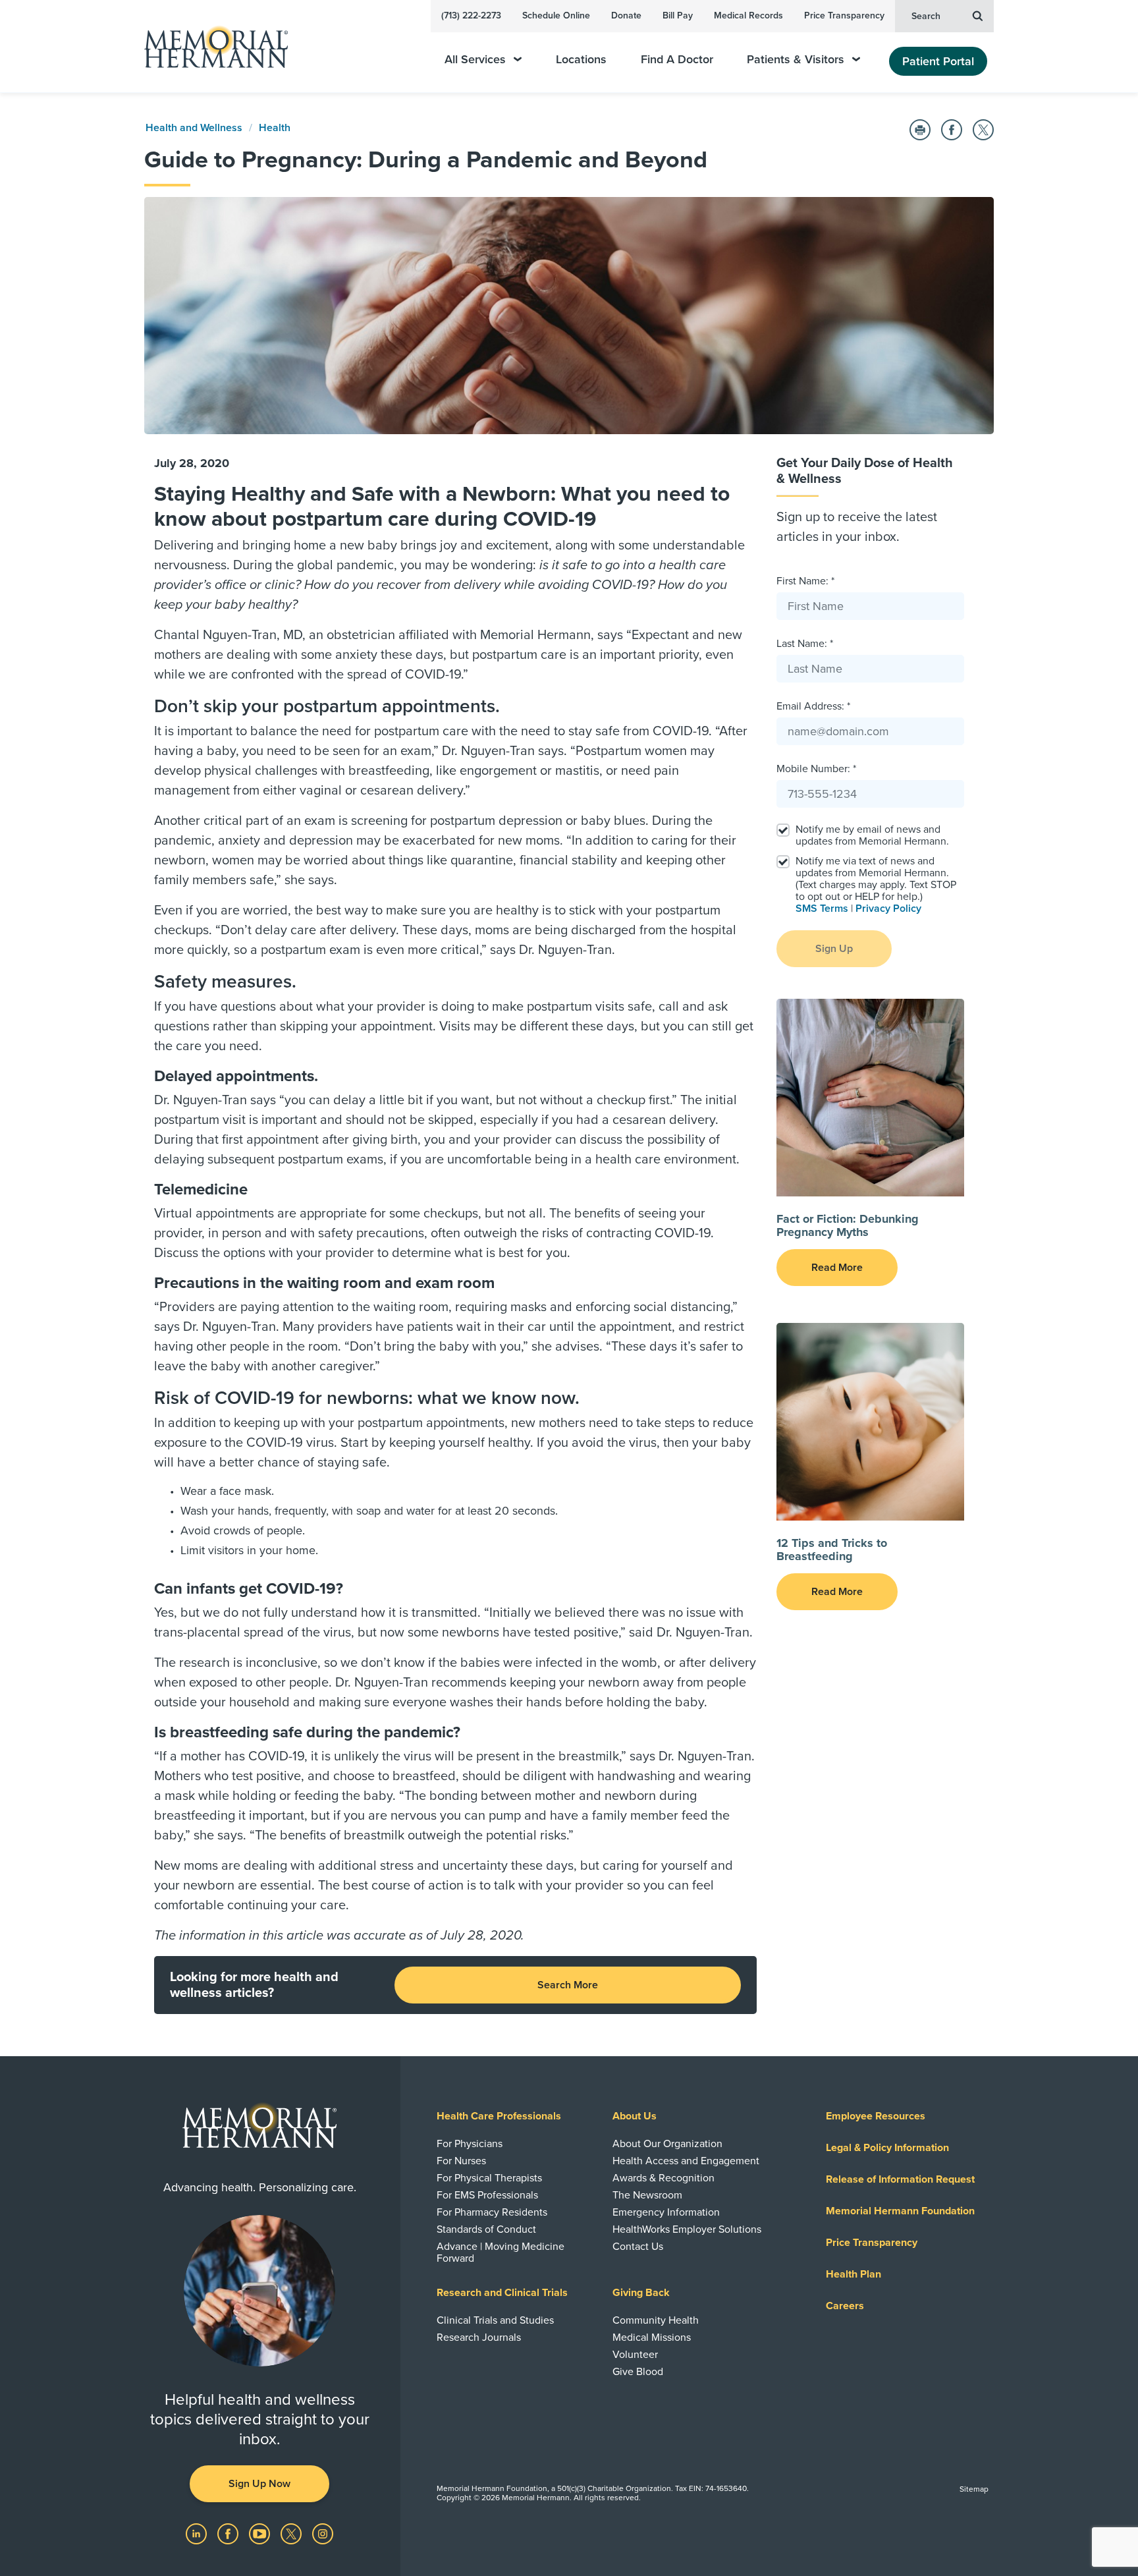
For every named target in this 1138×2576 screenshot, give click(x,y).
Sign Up (834, 949)
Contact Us (638, 2247)
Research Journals (479, 2338)
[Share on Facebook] (952, 130)
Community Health (656, 2320)
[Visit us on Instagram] (323, 2533)
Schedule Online (556, 15)
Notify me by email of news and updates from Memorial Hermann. (872, 835)
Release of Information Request (900, 2179)
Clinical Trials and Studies (495, 2320)
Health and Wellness (194, 128)
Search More (568, 1985)
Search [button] (926, 16)
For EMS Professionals (487, 2195)
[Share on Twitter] (983, 130)
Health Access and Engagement (686, 2161)
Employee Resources (876, 2116)
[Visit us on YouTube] (261, 2533)
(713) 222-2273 (471, 15)
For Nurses (461, 2161)
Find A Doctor (677, 60)
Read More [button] (837, 1268)
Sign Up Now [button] (259, 2484)
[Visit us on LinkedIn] (198, 2533)
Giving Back (641, 2293)
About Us (635, 2116)
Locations (581, 60)
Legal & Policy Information (887, 2148)
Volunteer (635, 2355)
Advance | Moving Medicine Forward (501, 2253)
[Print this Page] (920, 130)
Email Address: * (813, 706)
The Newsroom (647, 2195)
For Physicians (470, 2144)
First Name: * (805, 581)
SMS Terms (822, 909)
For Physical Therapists (489, 2178)
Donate (626, 15)
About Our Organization (667, 2144)
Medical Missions (652, 2338)
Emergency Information (666, 2212)
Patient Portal (938, 61)
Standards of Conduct (486, 2229)
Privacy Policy (888, 909)
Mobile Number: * (816, 769)
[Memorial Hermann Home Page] (210, 46)
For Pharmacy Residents (492, 2212)
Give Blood (638, 2372)
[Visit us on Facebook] (229, 2533)
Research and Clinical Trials (502, 2293)
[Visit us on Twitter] (292, 2533)
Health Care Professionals (499, 2116)
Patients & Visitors (796, 60)
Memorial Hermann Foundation (900, 2211)
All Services (475, 60)
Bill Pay (678, 15)
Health (275, 128)
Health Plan (853, 2274)
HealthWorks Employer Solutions (687, 2229)
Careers (845, 2306)
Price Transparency (844, 15)
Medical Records (748, 15)
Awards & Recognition (664, 2178)
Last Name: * (805, 644)
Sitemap (974, 2489)
